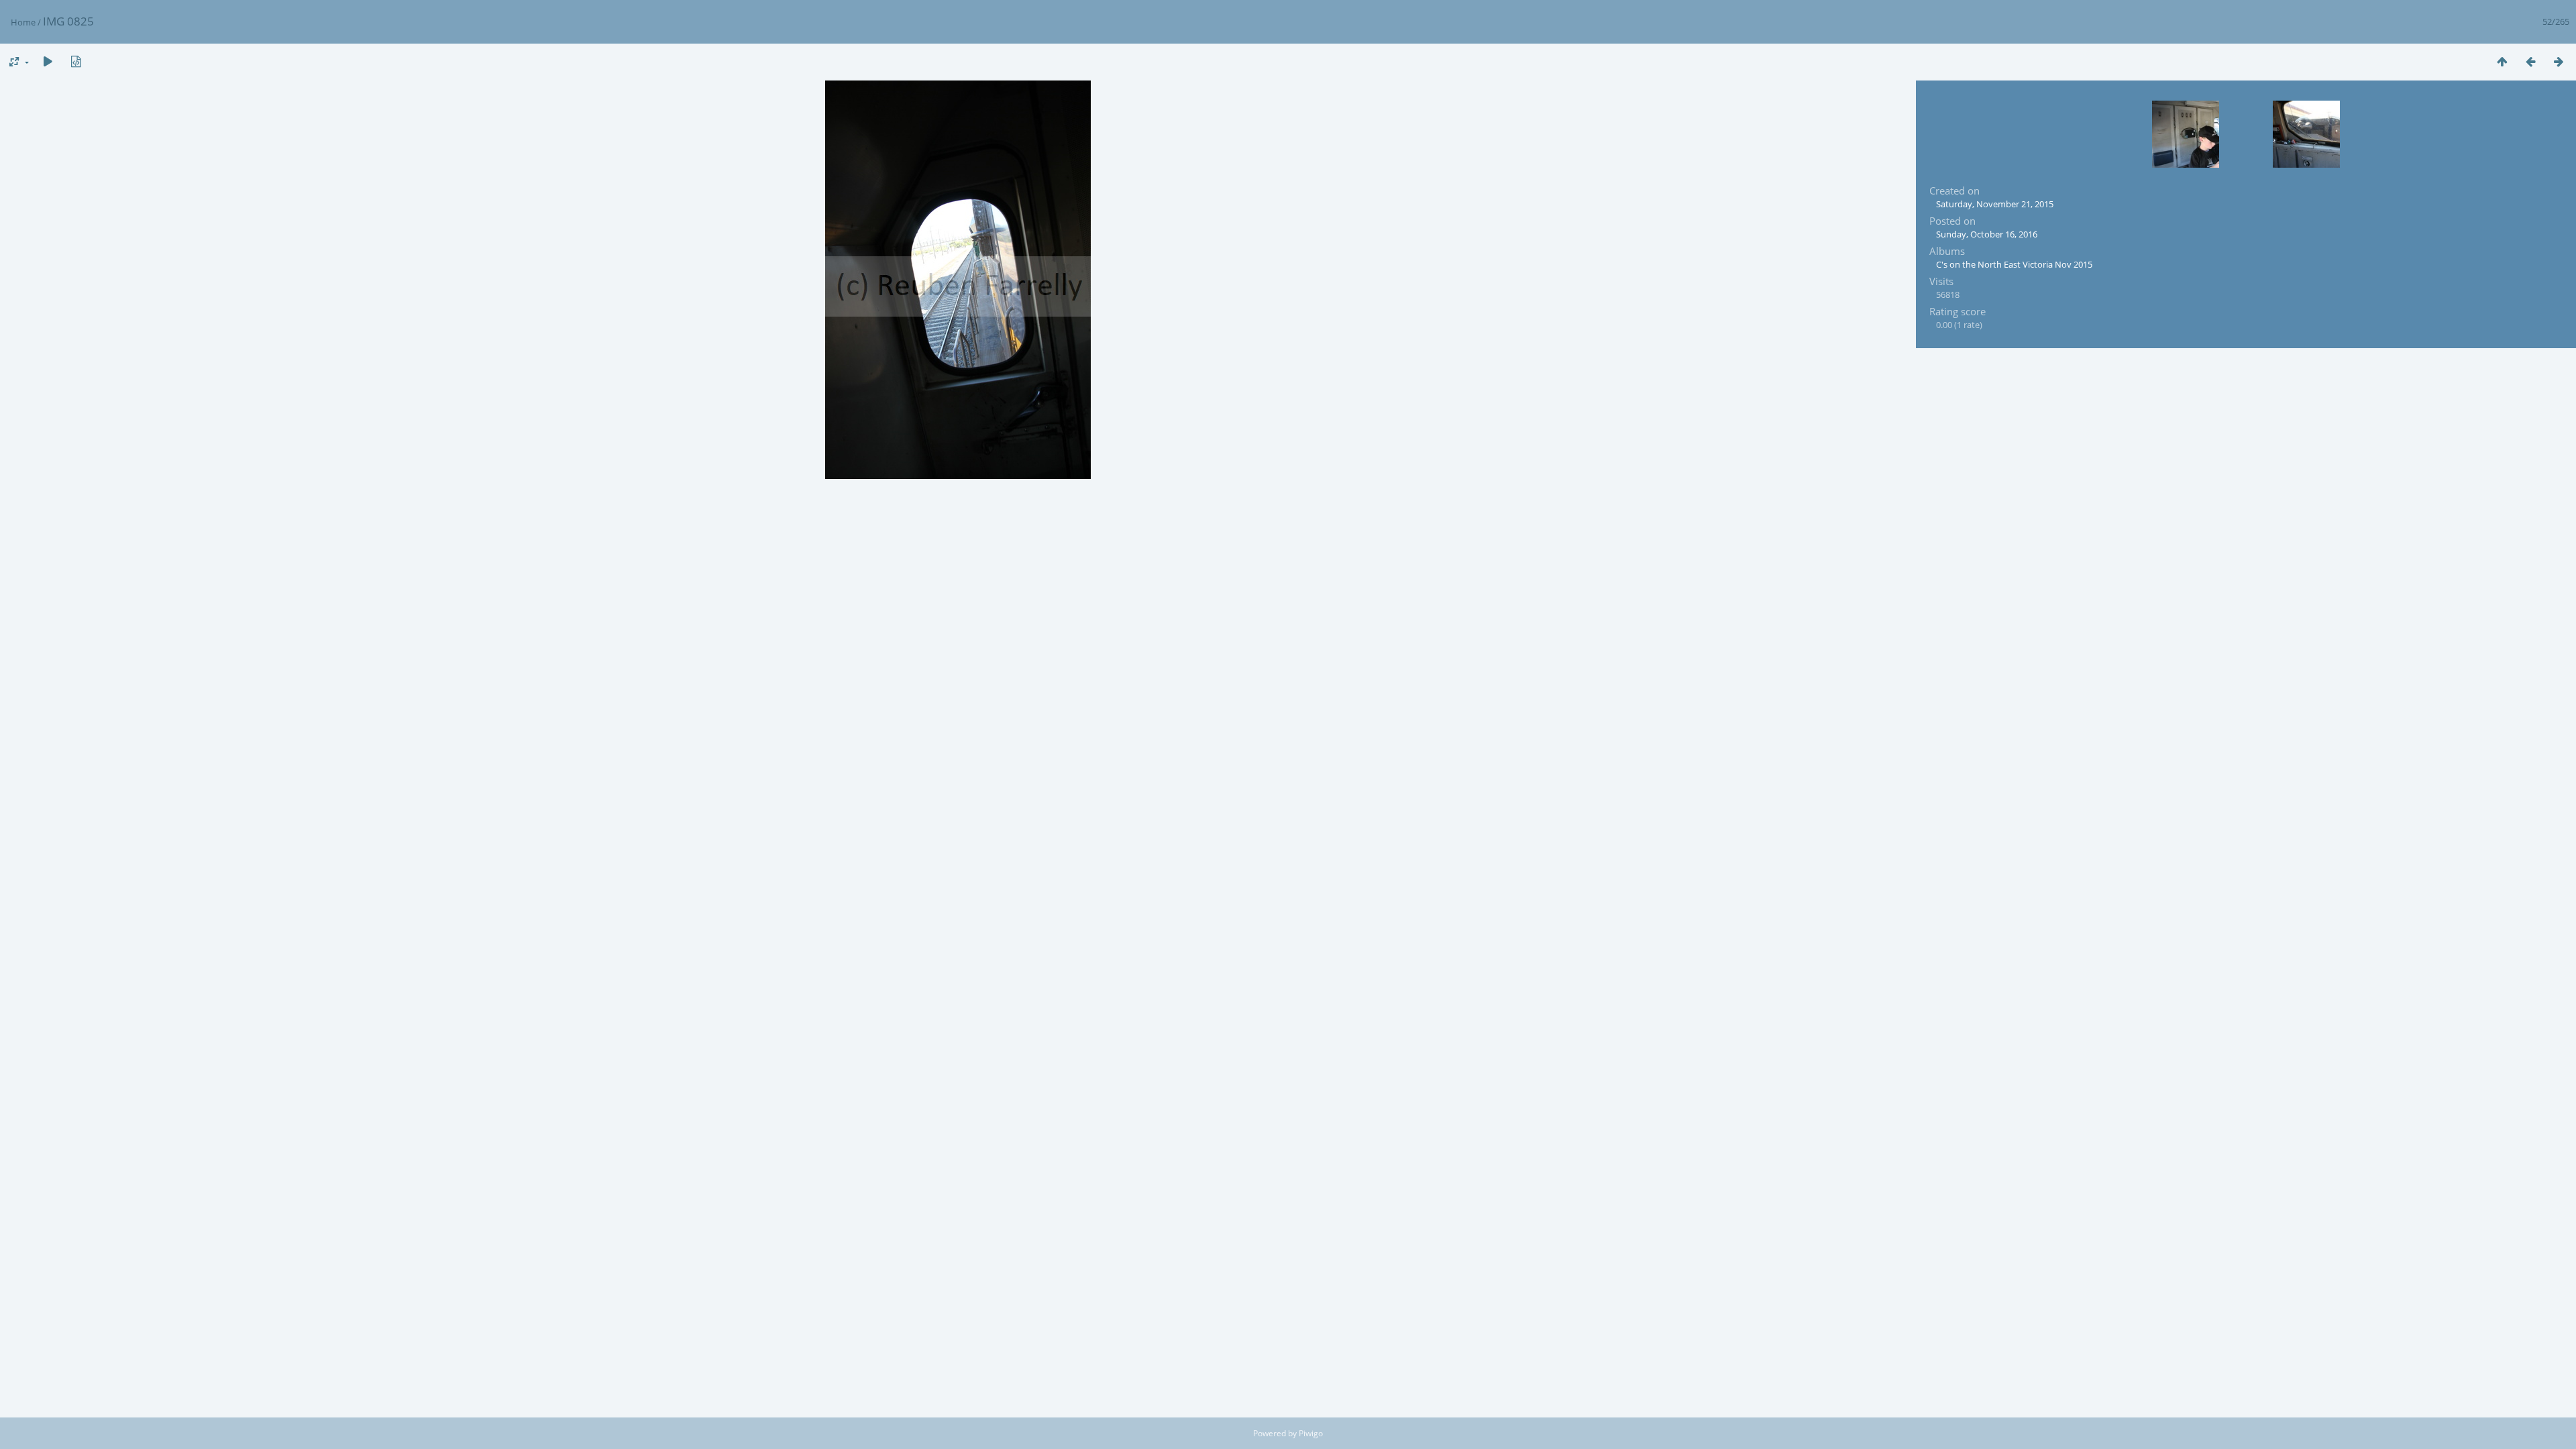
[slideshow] (48, 61)
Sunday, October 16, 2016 (1987, 234)
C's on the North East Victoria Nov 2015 (2014, 264)
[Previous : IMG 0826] (2530, 61)
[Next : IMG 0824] (2559, 61)
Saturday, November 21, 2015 (1995, 204)
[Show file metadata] (76, 61)
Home (23, 22)
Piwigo (1311, 1433)
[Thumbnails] (2502, 61)
